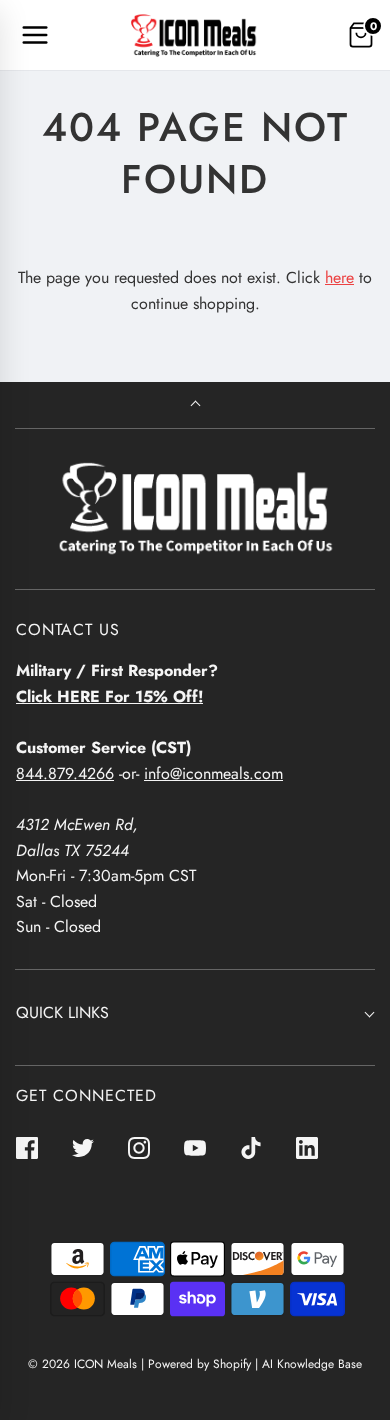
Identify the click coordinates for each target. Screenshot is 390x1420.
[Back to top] (195, 405)
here (339, 277)
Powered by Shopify (199, 1364)
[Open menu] (35, 35)
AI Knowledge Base (312, 1364)
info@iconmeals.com (213, 773)
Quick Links (62, 1012)
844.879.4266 (65, 773)
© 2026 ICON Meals (82, 1364)
